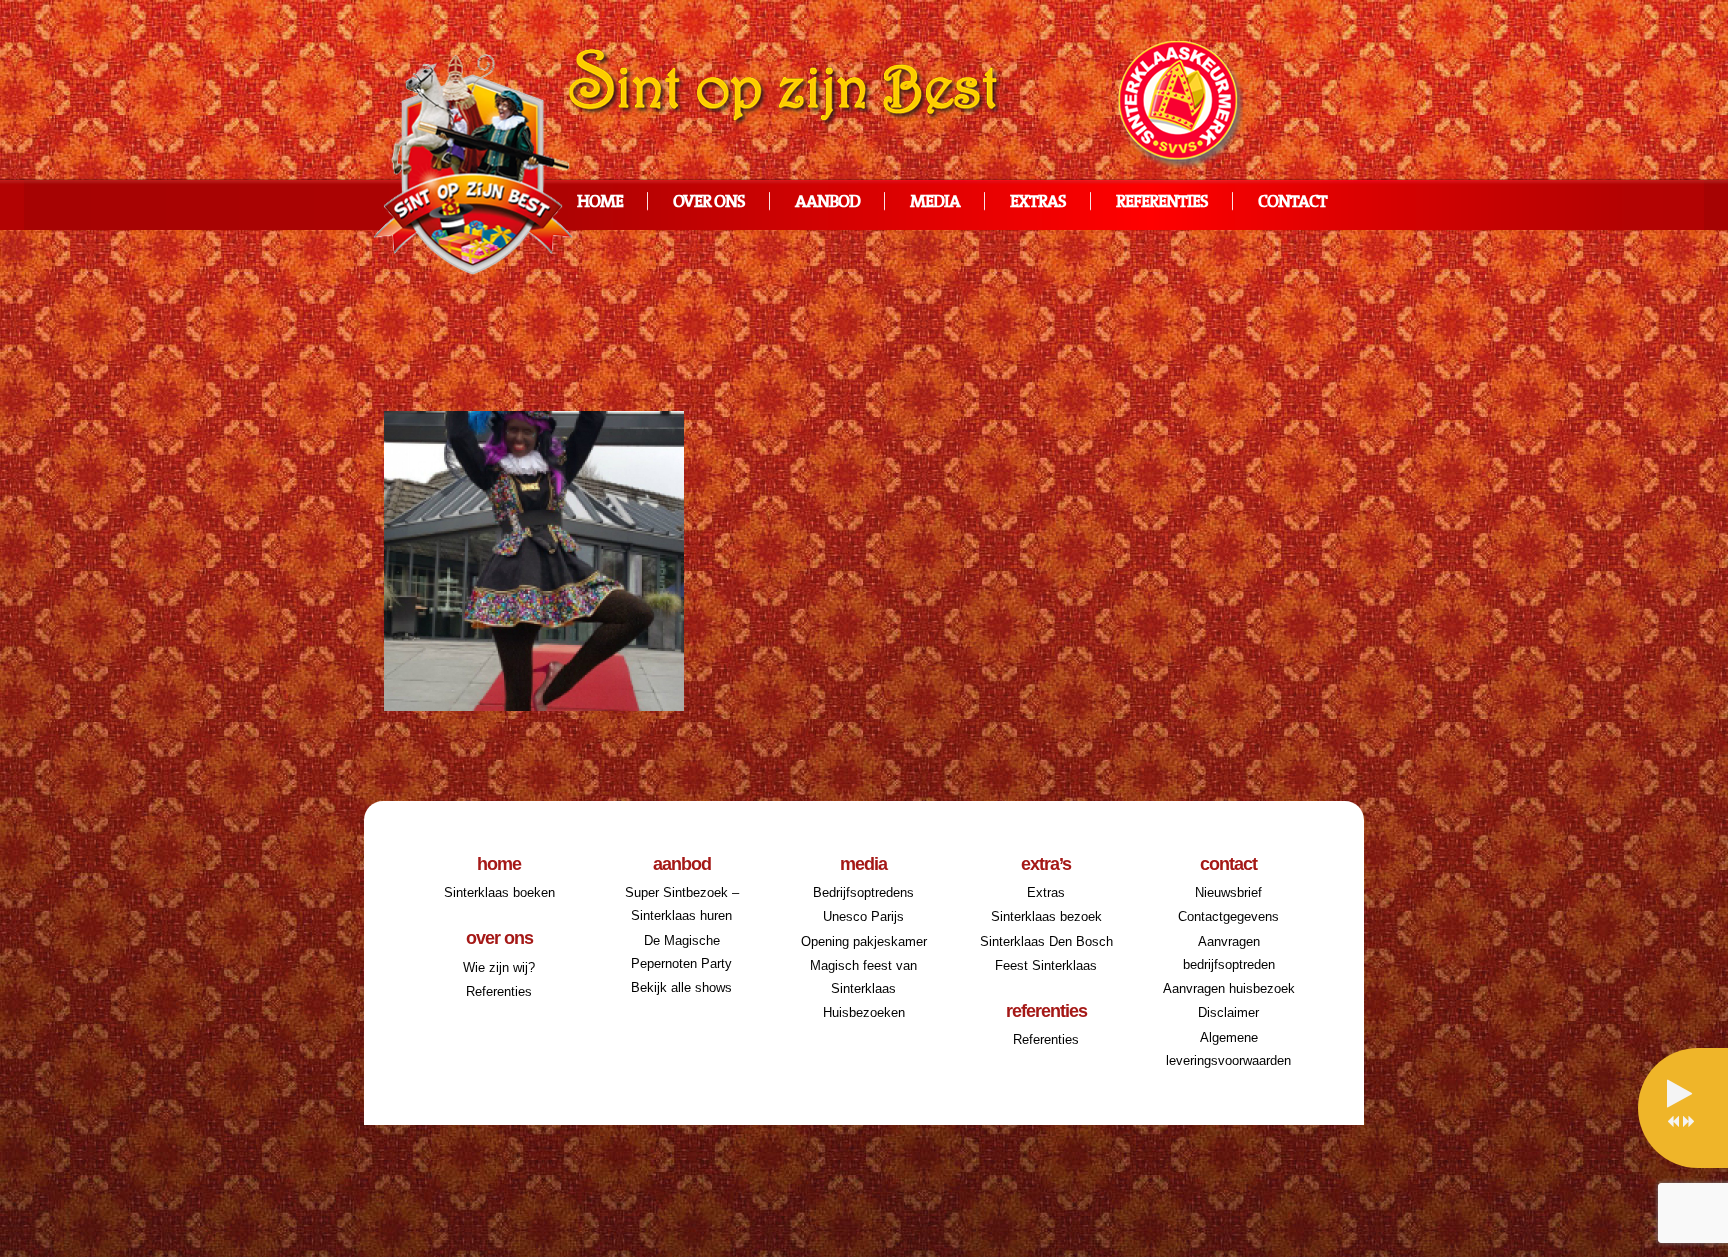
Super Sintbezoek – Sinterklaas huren (682, 904)
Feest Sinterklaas (1046, 965)
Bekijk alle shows (681, 987)
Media (935, 202)
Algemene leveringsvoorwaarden (1228, 1049)
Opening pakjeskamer (864, 941)
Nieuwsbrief (1228, 892)
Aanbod (827, 202)
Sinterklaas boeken (499, 892)
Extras (1038, 202)
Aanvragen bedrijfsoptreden (1229, 953)
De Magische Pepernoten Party (681, 952)
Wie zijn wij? (499, 967)
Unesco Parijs (863, 916)
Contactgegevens (1228, 916)
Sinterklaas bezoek (1046, 916)
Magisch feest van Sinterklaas (863, 977)
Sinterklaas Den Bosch (1046, 941)
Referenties (1162, 202)
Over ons (709, 202)
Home (600, 202)
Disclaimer (1228, 1012)
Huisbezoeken (864, 1012)
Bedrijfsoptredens (863, 892)
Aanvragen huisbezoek (1229, 988)
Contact (1292, 202)
